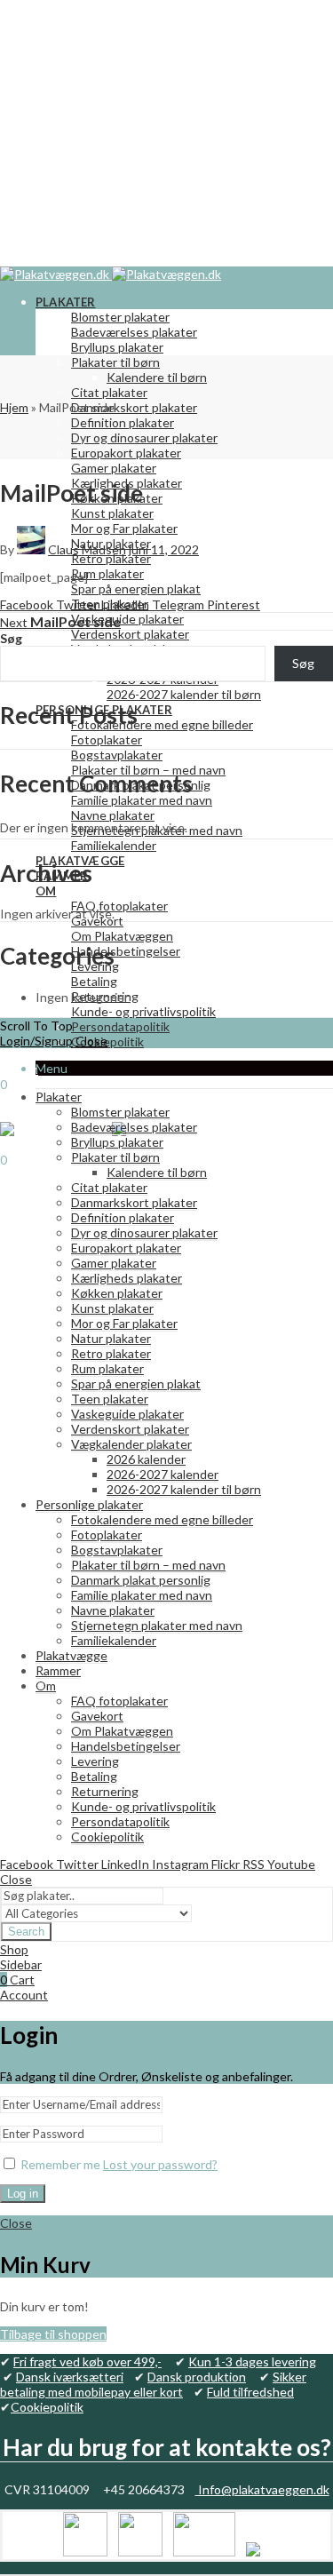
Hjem (14, 407)
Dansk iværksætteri (70, 2377)
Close (91, 1041)
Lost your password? (160, 2164)
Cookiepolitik (47, 2407)
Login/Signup (36, 1041)
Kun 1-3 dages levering (252, 2361)
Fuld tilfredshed (250, 2392)
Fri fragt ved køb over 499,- (87, 2361)
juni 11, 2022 (164, 549)
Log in (23, 2194)
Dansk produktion (197, 2377)
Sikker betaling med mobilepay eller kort (153, 2384)
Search (26, 1932)
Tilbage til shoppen (53, 2334)
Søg (11, 638)
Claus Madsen (87, 549)
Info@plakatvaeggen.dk (262, 2489)
